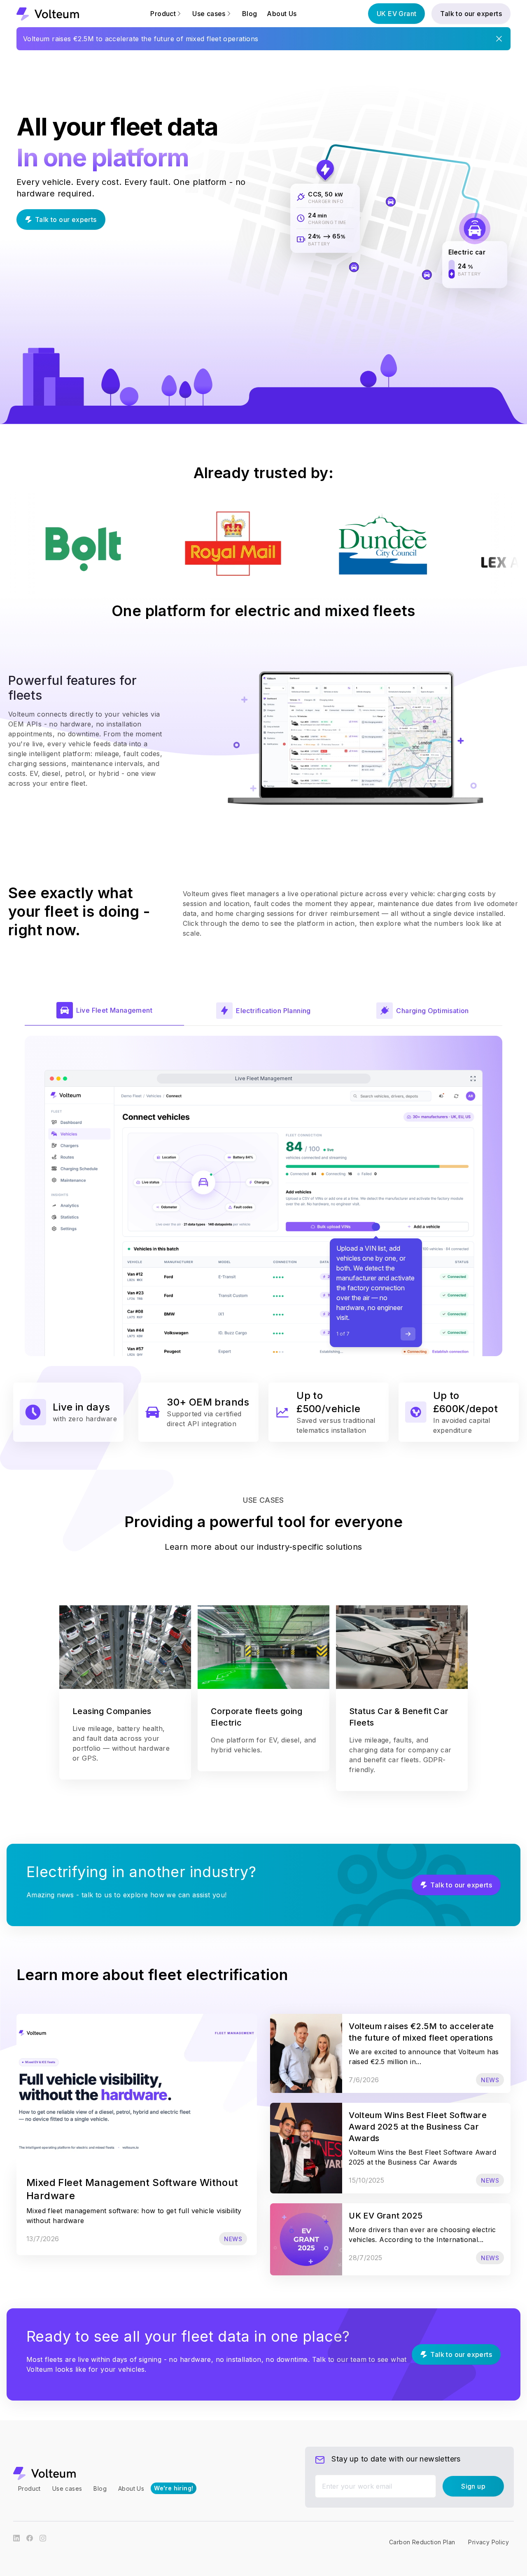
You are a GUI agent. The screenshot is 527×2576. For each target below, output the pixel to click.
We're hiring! (174, 2488)
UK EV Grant (396, 14)
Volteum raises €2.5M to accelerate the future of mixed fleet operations (141, 39)
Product (29, 2488)
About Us (282, 14)
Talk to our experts (471, 14)
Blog (250, 14)
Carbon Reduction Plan (422, 2542)
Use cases (67, 2488)
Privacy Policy (489, 2542)
